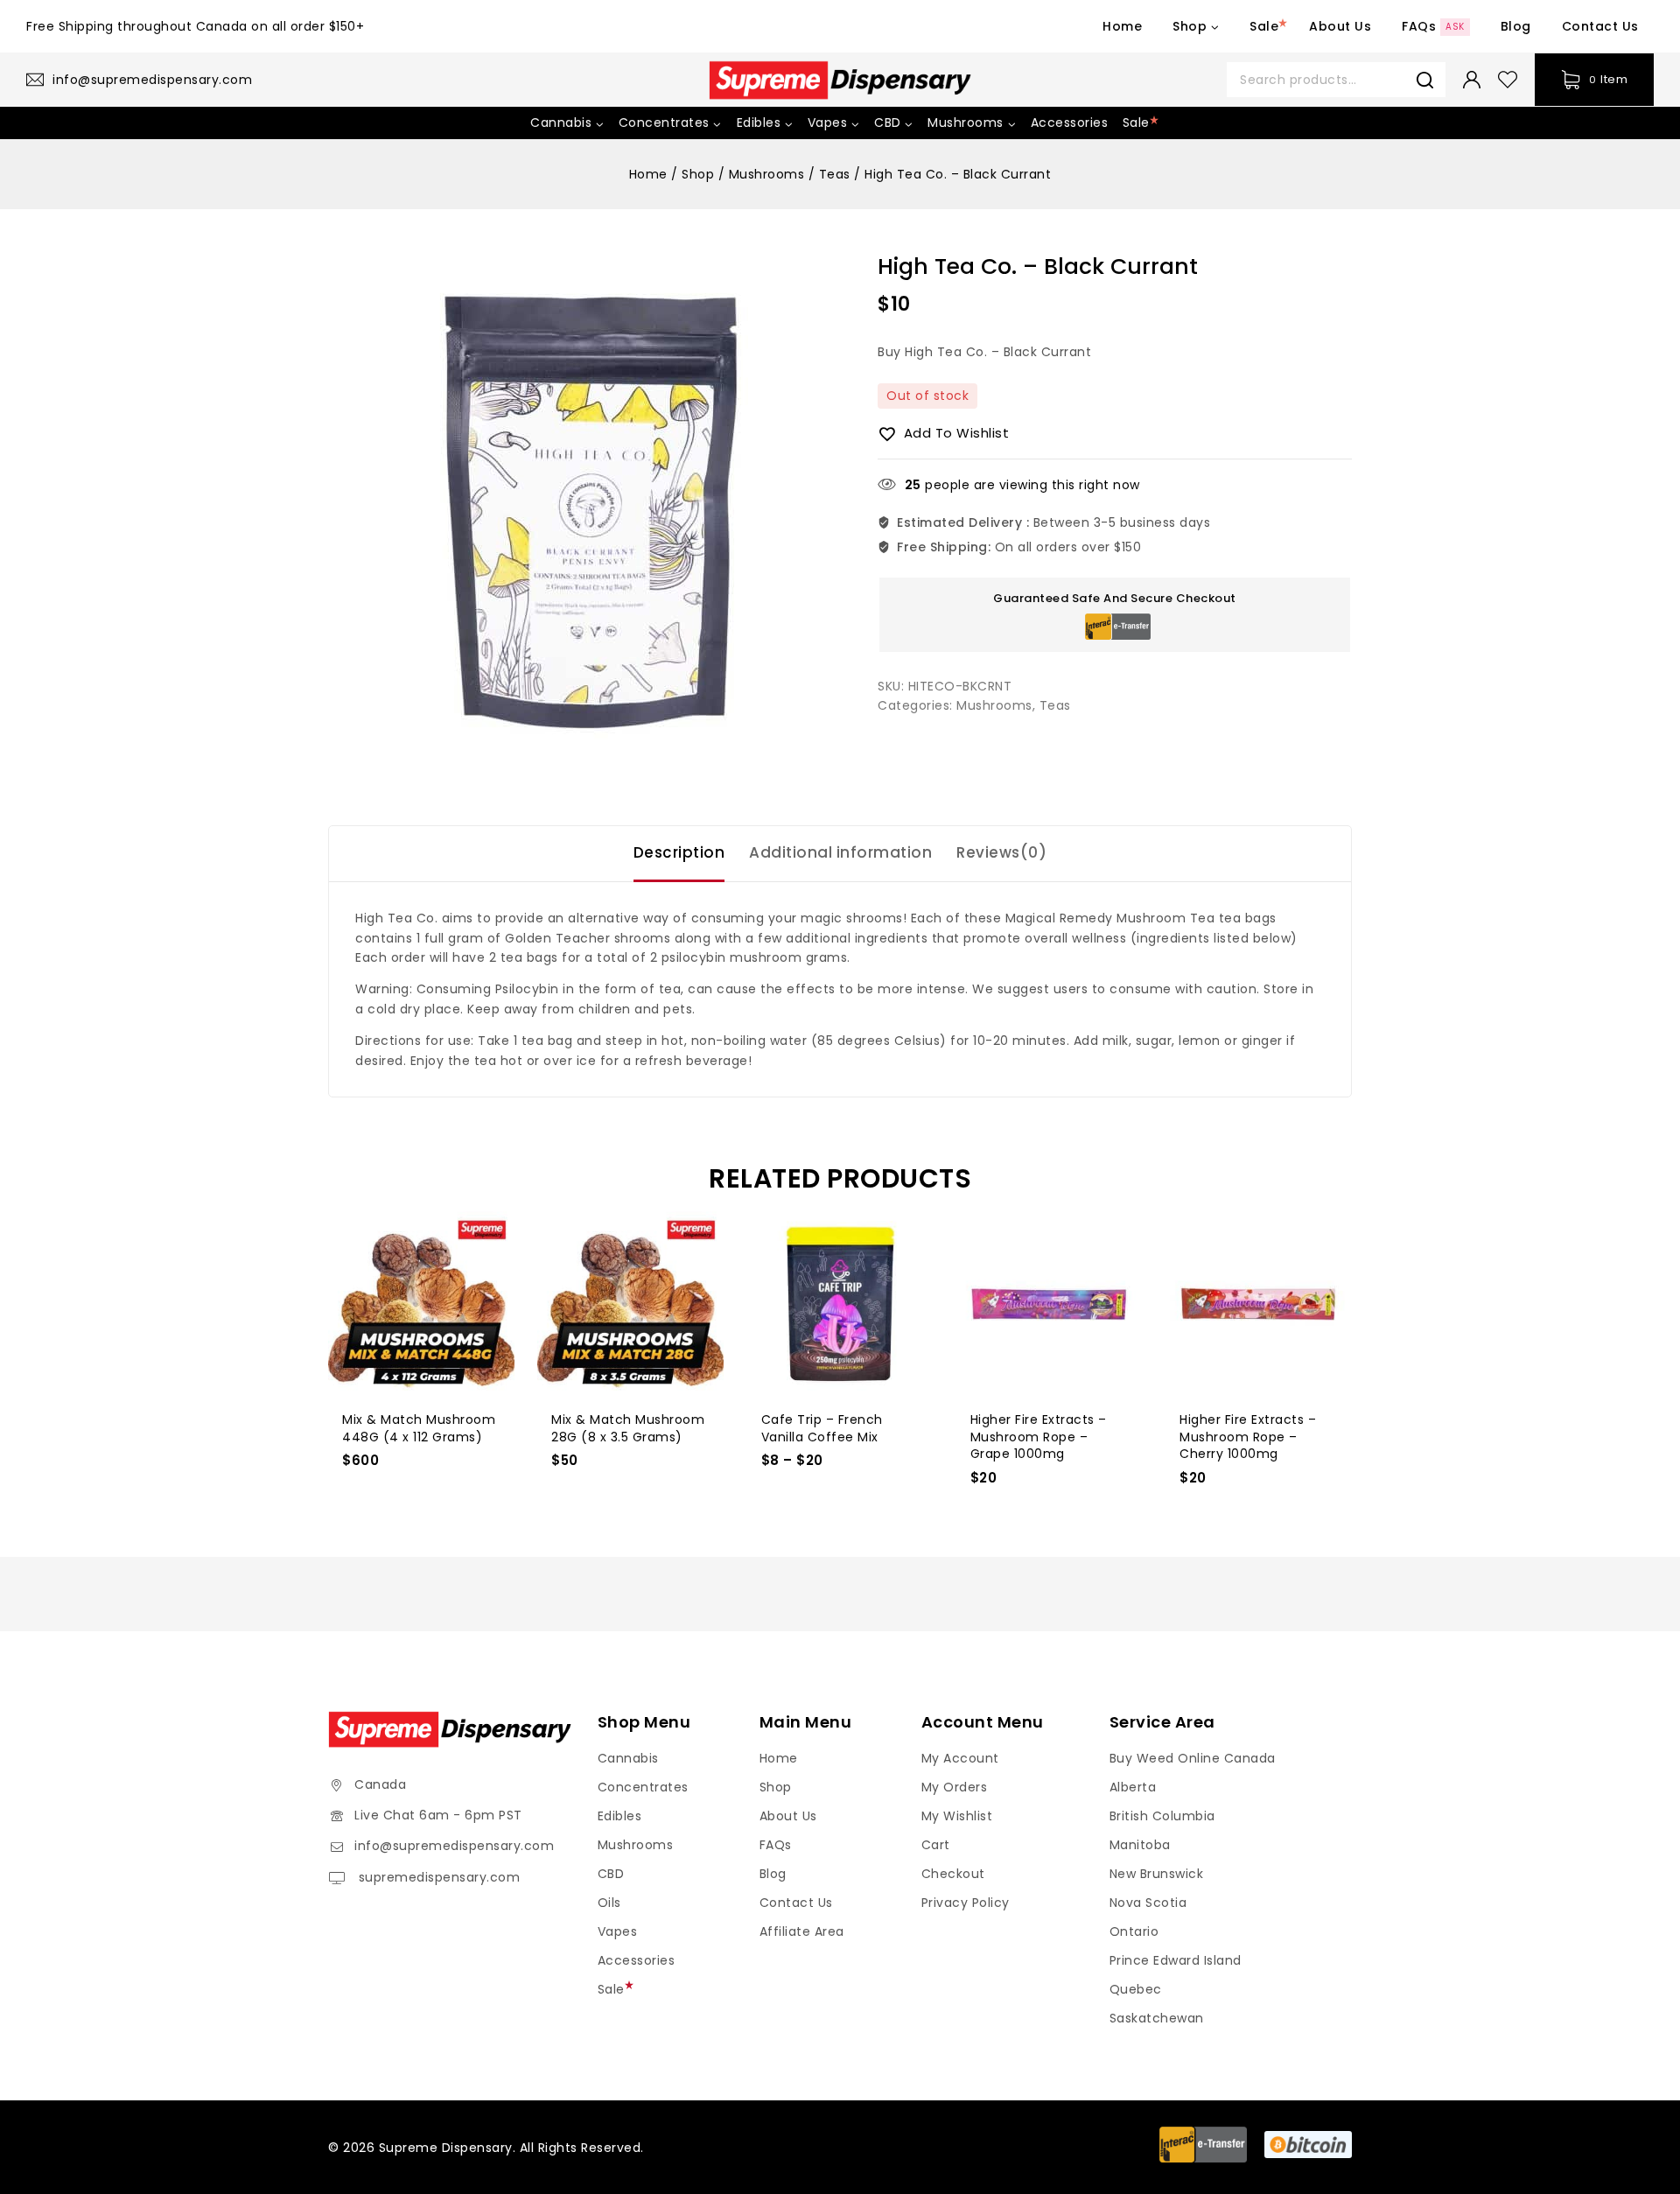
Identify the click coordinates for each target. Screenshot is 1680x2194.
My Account (960, 1758)
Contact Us (1600, 26)
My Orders (955, 1787)
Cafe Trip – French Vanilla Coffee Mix (822, 1428)
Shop (776, 1787)
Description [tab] (679, 852)
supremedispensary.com (437, 1877)
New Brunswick (1157, 1874)
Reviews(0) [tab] (1001, 852)
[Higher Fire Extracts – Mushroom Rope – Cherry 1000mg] (1259, 1304)
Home (1122, 26)
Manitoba (1140, 1845)
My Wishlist (957, 1816)
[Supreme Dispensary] (840, 80)
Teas (1055, 705)
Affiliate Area (802, 1931)
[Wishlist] (1508, 80)
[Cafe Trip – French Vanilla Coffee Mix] (840, 1304)
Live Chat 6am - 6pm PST (438, 1815)
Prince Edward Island (1176, 1960)
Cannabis (628, 1758)
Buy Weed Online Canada (1193, 1758)
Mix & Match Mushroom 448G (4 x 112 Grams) (419, 1428)
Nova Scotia (1148, 1903)
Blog (1516, 26)
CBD (611, 1874)
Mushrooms (994, 705)
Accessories (1070, 123)
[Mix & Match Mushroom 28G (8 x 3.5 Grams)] (630, 1304)
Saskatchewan (1157, 2018)
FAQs (1433, 26)
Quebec (1136, 1989)
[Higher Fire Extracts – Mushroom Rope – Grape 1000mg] (1050, 1304)
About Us (1340, 26)
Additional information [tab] (840, 852)
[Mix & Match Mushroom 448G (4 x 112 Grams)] (421, 1304)
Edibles (620, 1816)
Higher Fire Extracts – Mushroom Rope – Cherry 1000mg (1248, 1437)
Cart (936, 1845)
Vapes (618, 1931)
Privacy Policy (966, 1903)
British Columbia (1162, 1816)
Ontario (1134, 1931)
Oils (609, 1903)
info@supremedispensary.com (454, 1846)
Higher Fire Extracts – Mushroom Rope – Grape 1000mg (1039, 1437)
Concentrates (643, 1787)
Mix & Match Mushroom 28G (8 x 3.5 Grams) (628, 1428)
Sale (1264, 26)
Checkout (953, 1874)
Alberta (1133, 1787)
